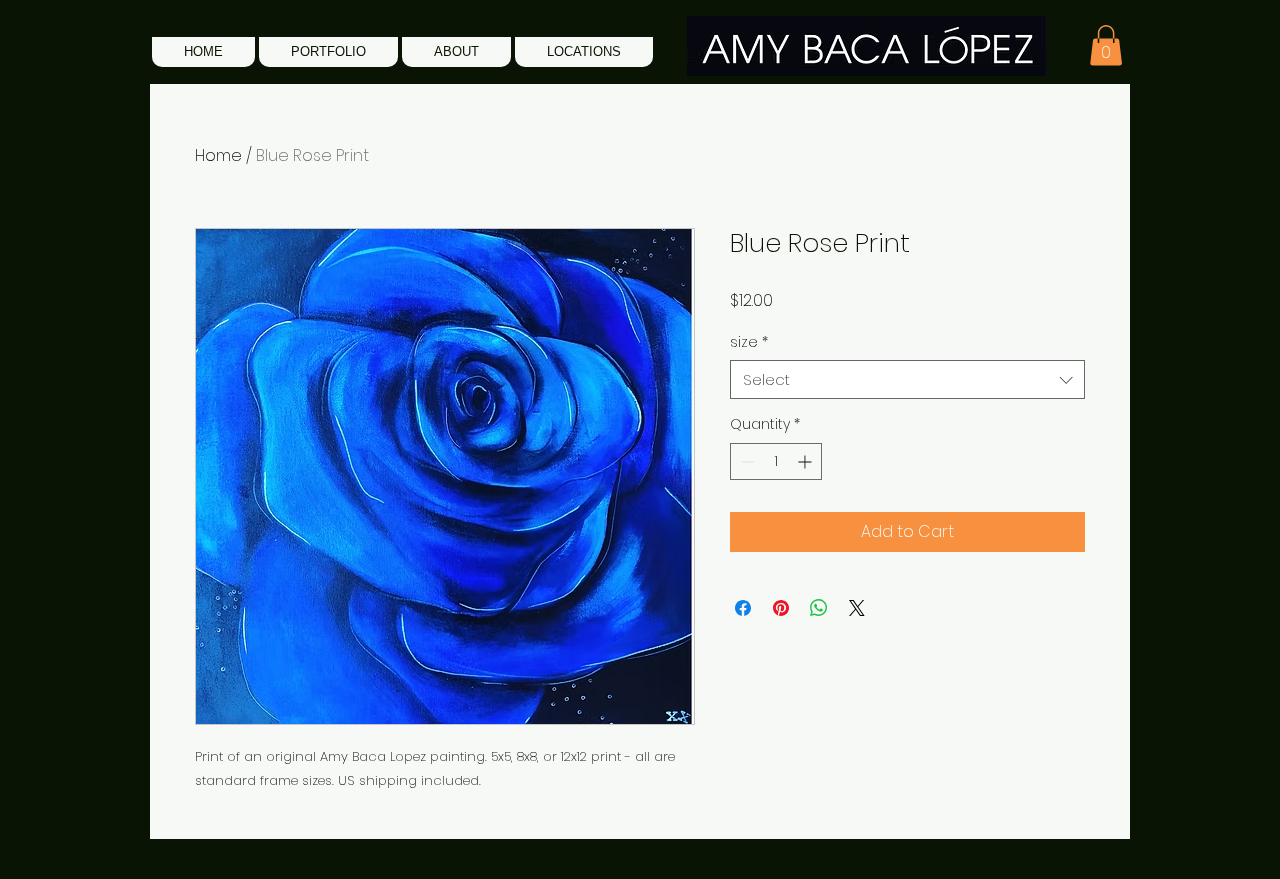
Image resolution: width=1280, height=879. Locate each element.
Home (218, 155)
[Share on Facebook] (743, 608)
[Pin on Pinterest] (781, 608)
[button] (328, 52)
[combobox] (907, 379)
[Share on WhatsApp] (819, 608)
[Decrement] (745, 461)
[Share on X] (857, 608)
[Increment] (806, 461)
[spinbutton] (776, 461)
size (749, 342)
